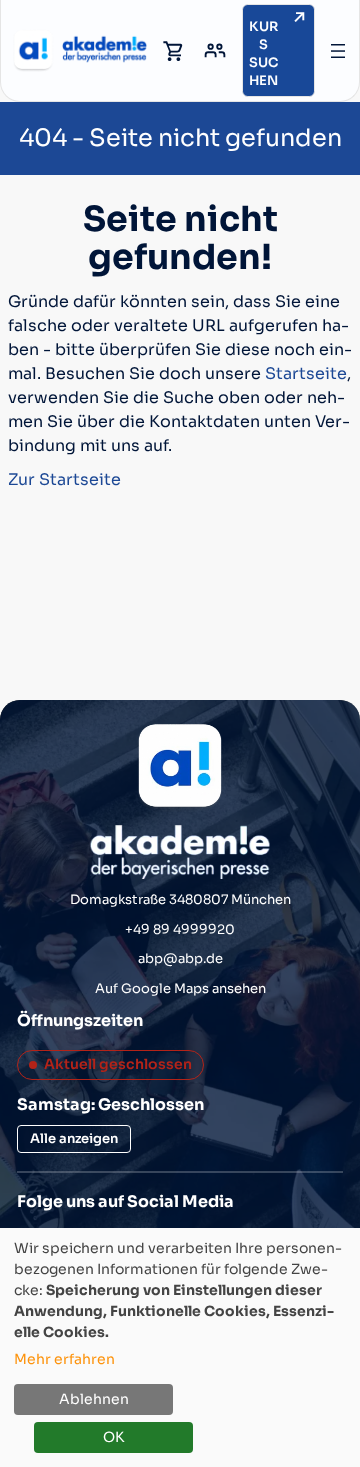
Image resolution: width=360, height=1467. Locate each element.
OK (113, 1437)
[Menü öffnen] (338, 51)
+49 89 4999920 (180, 929)
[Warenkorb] (174, 51)
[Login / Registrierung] (215, 51)
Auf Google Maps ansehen (180, 988)
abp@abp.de (180, 958)
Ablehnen (94, 1399)
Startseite (306, 373)
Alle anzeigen (74, 1138)
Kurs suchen (264, 53)
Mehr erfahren (64, 1359)
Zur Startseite (64, 479)
